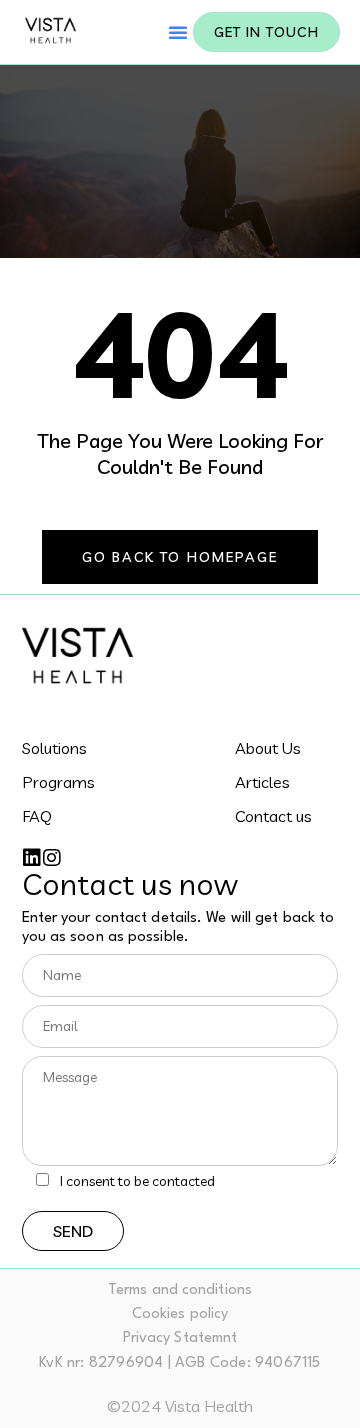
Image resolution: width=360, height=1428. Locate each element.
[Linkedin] (32, 858)
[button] (178, 32)
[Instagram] (52, 858)
